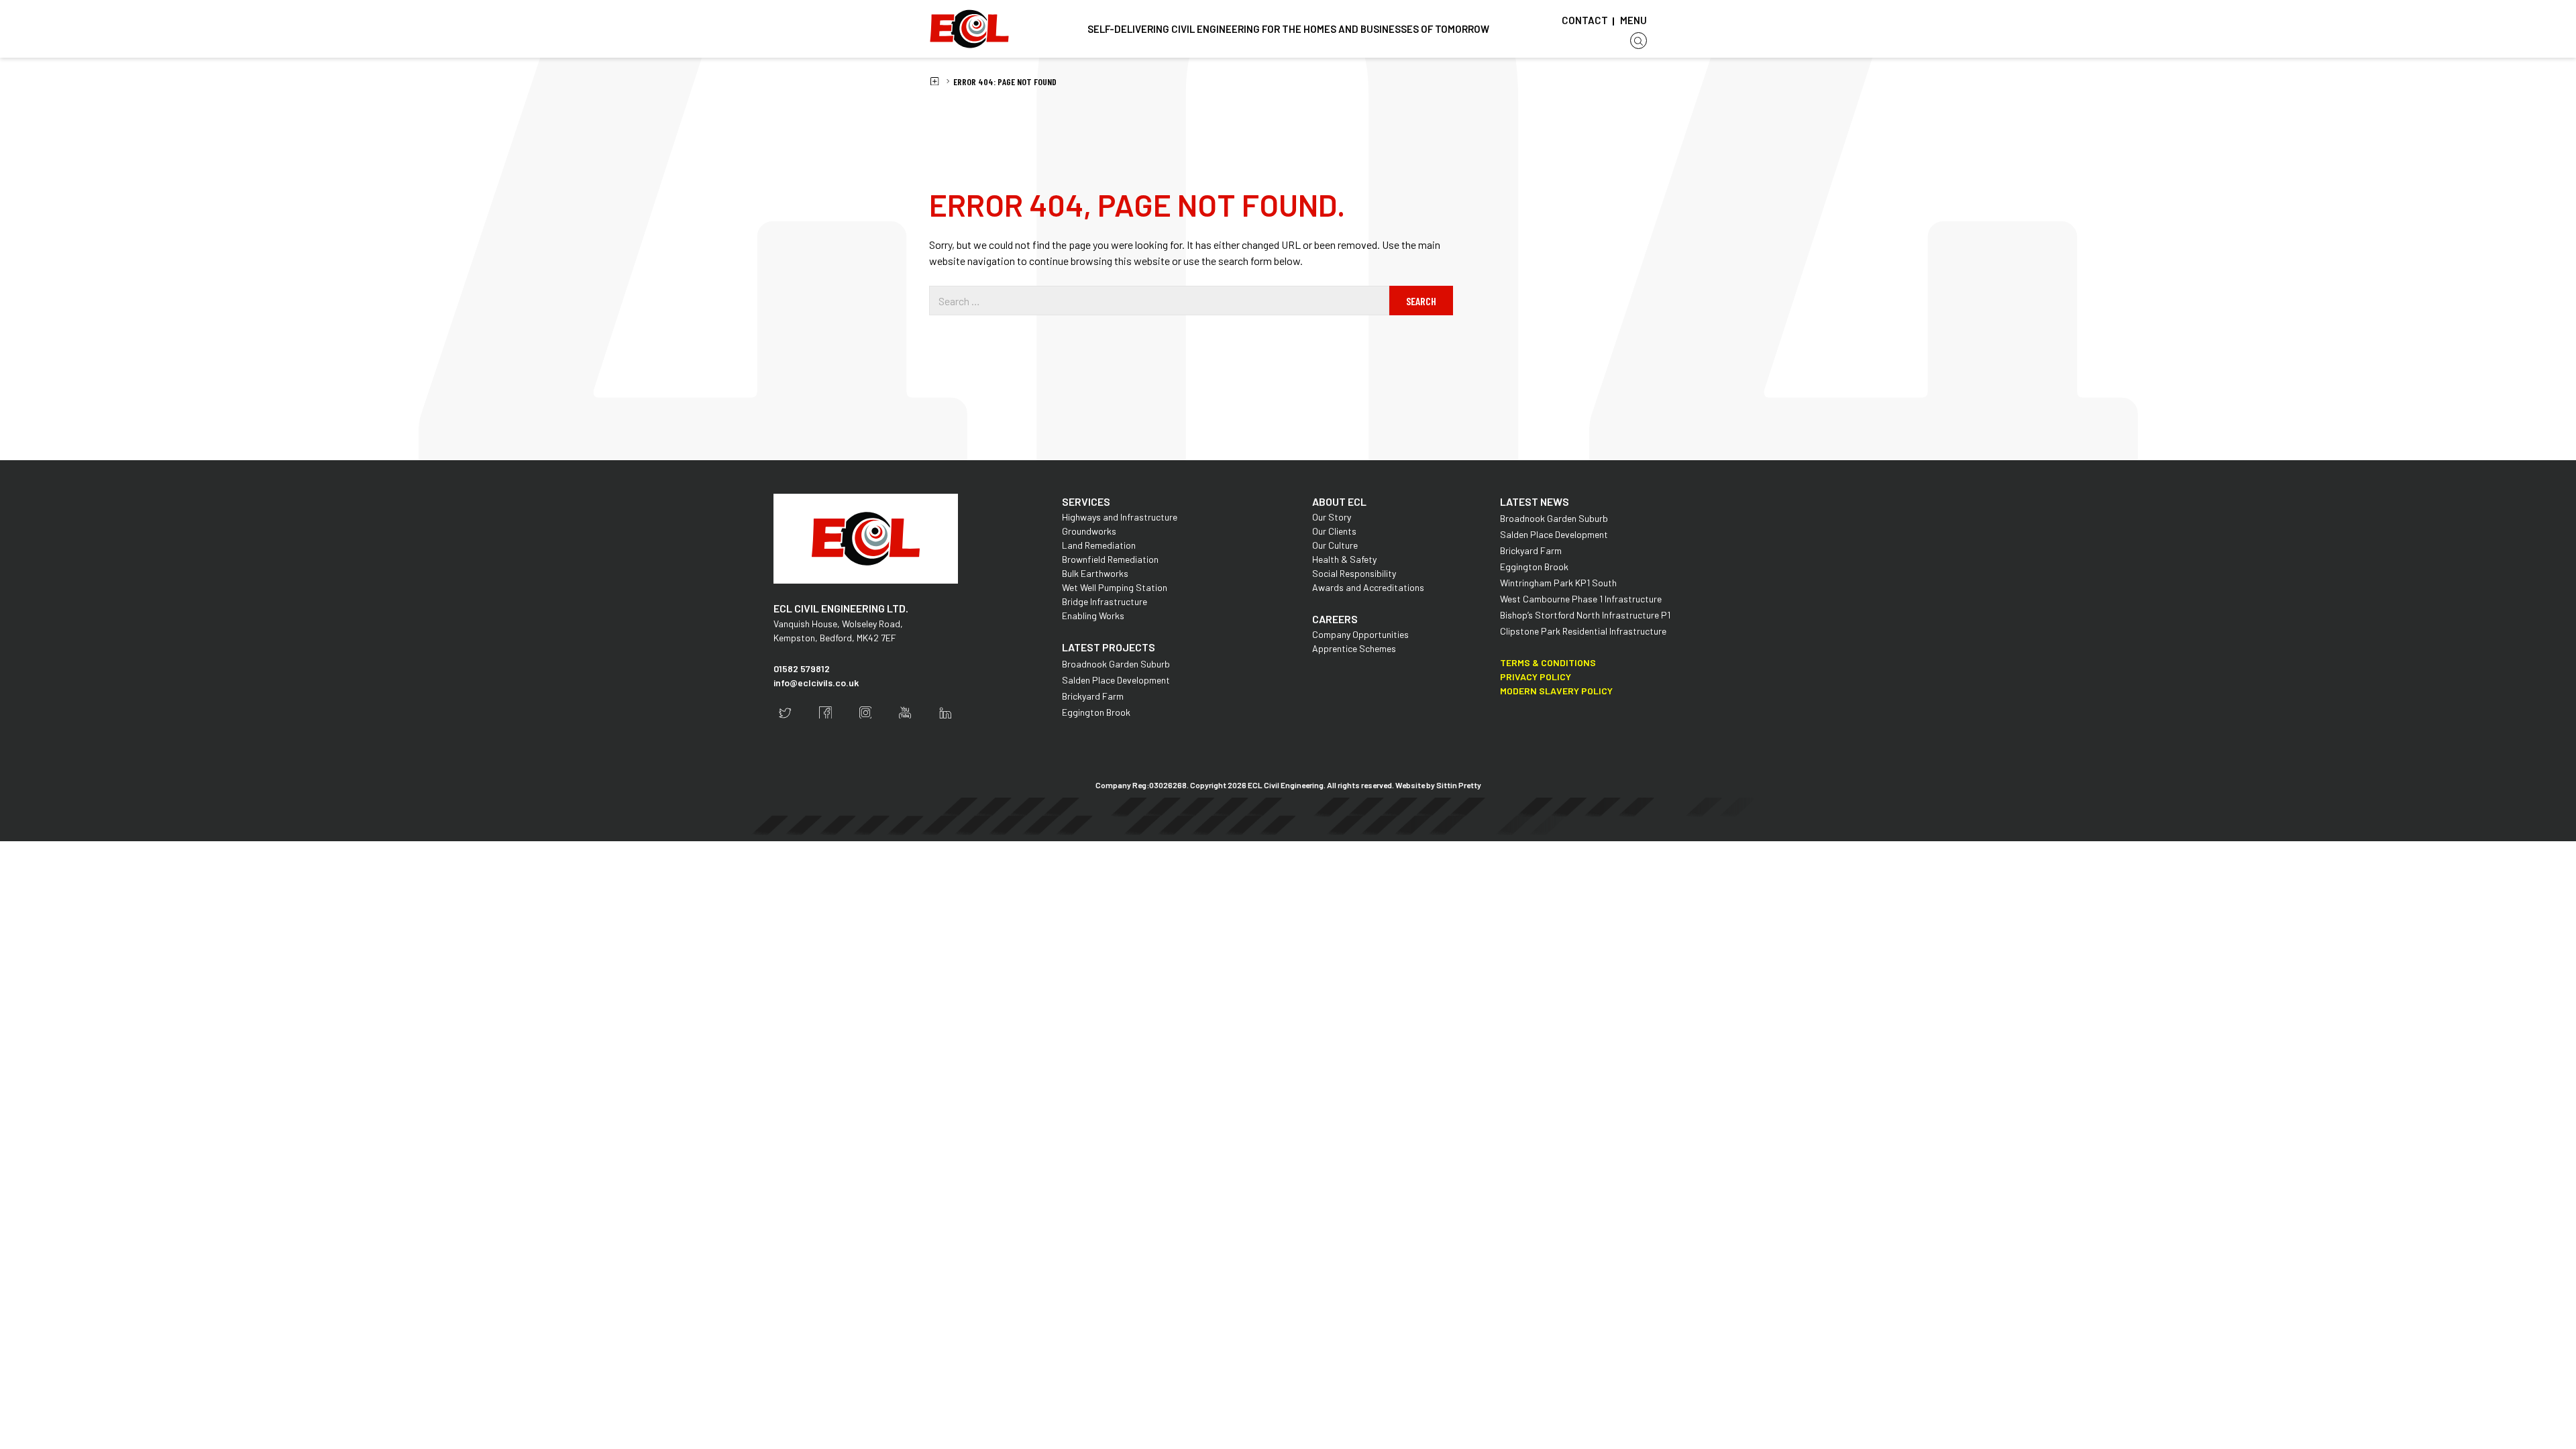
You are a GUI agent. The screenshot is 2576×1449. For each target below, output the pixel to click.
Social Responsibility (1354, 573)
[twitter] (785, 713)
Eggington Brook (1096, 712)
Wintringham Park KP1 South (1558, 583)
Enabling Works (1093, 615)
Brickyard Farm (1093, 696)
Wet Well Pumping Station (1115, 587)
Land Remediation (1099, 545)
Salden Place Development (1116, 680)
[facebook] (825, 713)
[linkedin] (946, 713)
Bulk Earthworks (1095, 573)
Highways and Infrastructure (1120, 517)
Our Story (1332, 517)
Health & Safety (1344, 559)
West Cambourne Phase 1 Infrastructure (1581, 599)
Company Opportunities (1360, 634)
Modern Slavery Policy (1556, 691)
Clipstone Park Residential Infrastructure (1583, 631)
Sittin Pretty (1459, 785)
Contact (1585, 20)
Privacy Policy (1536, 677)
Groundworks (1089, 531)
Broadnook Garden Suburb (1116, 664)
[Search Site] (1639, 41)
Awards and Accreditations (1368, 587)
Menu (1633, 20)
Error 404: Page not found (1005, 82)
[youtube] (905, 713)
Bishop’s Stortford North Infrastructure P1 (1585, 615)
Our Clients (1334, 531)
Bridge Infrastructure (1105, 601)
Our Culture (1335, 545)
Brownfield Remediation (1110, 559)
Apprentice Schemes (1354, 648)
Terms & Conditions (1548, 662)
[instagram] (866, 713)
